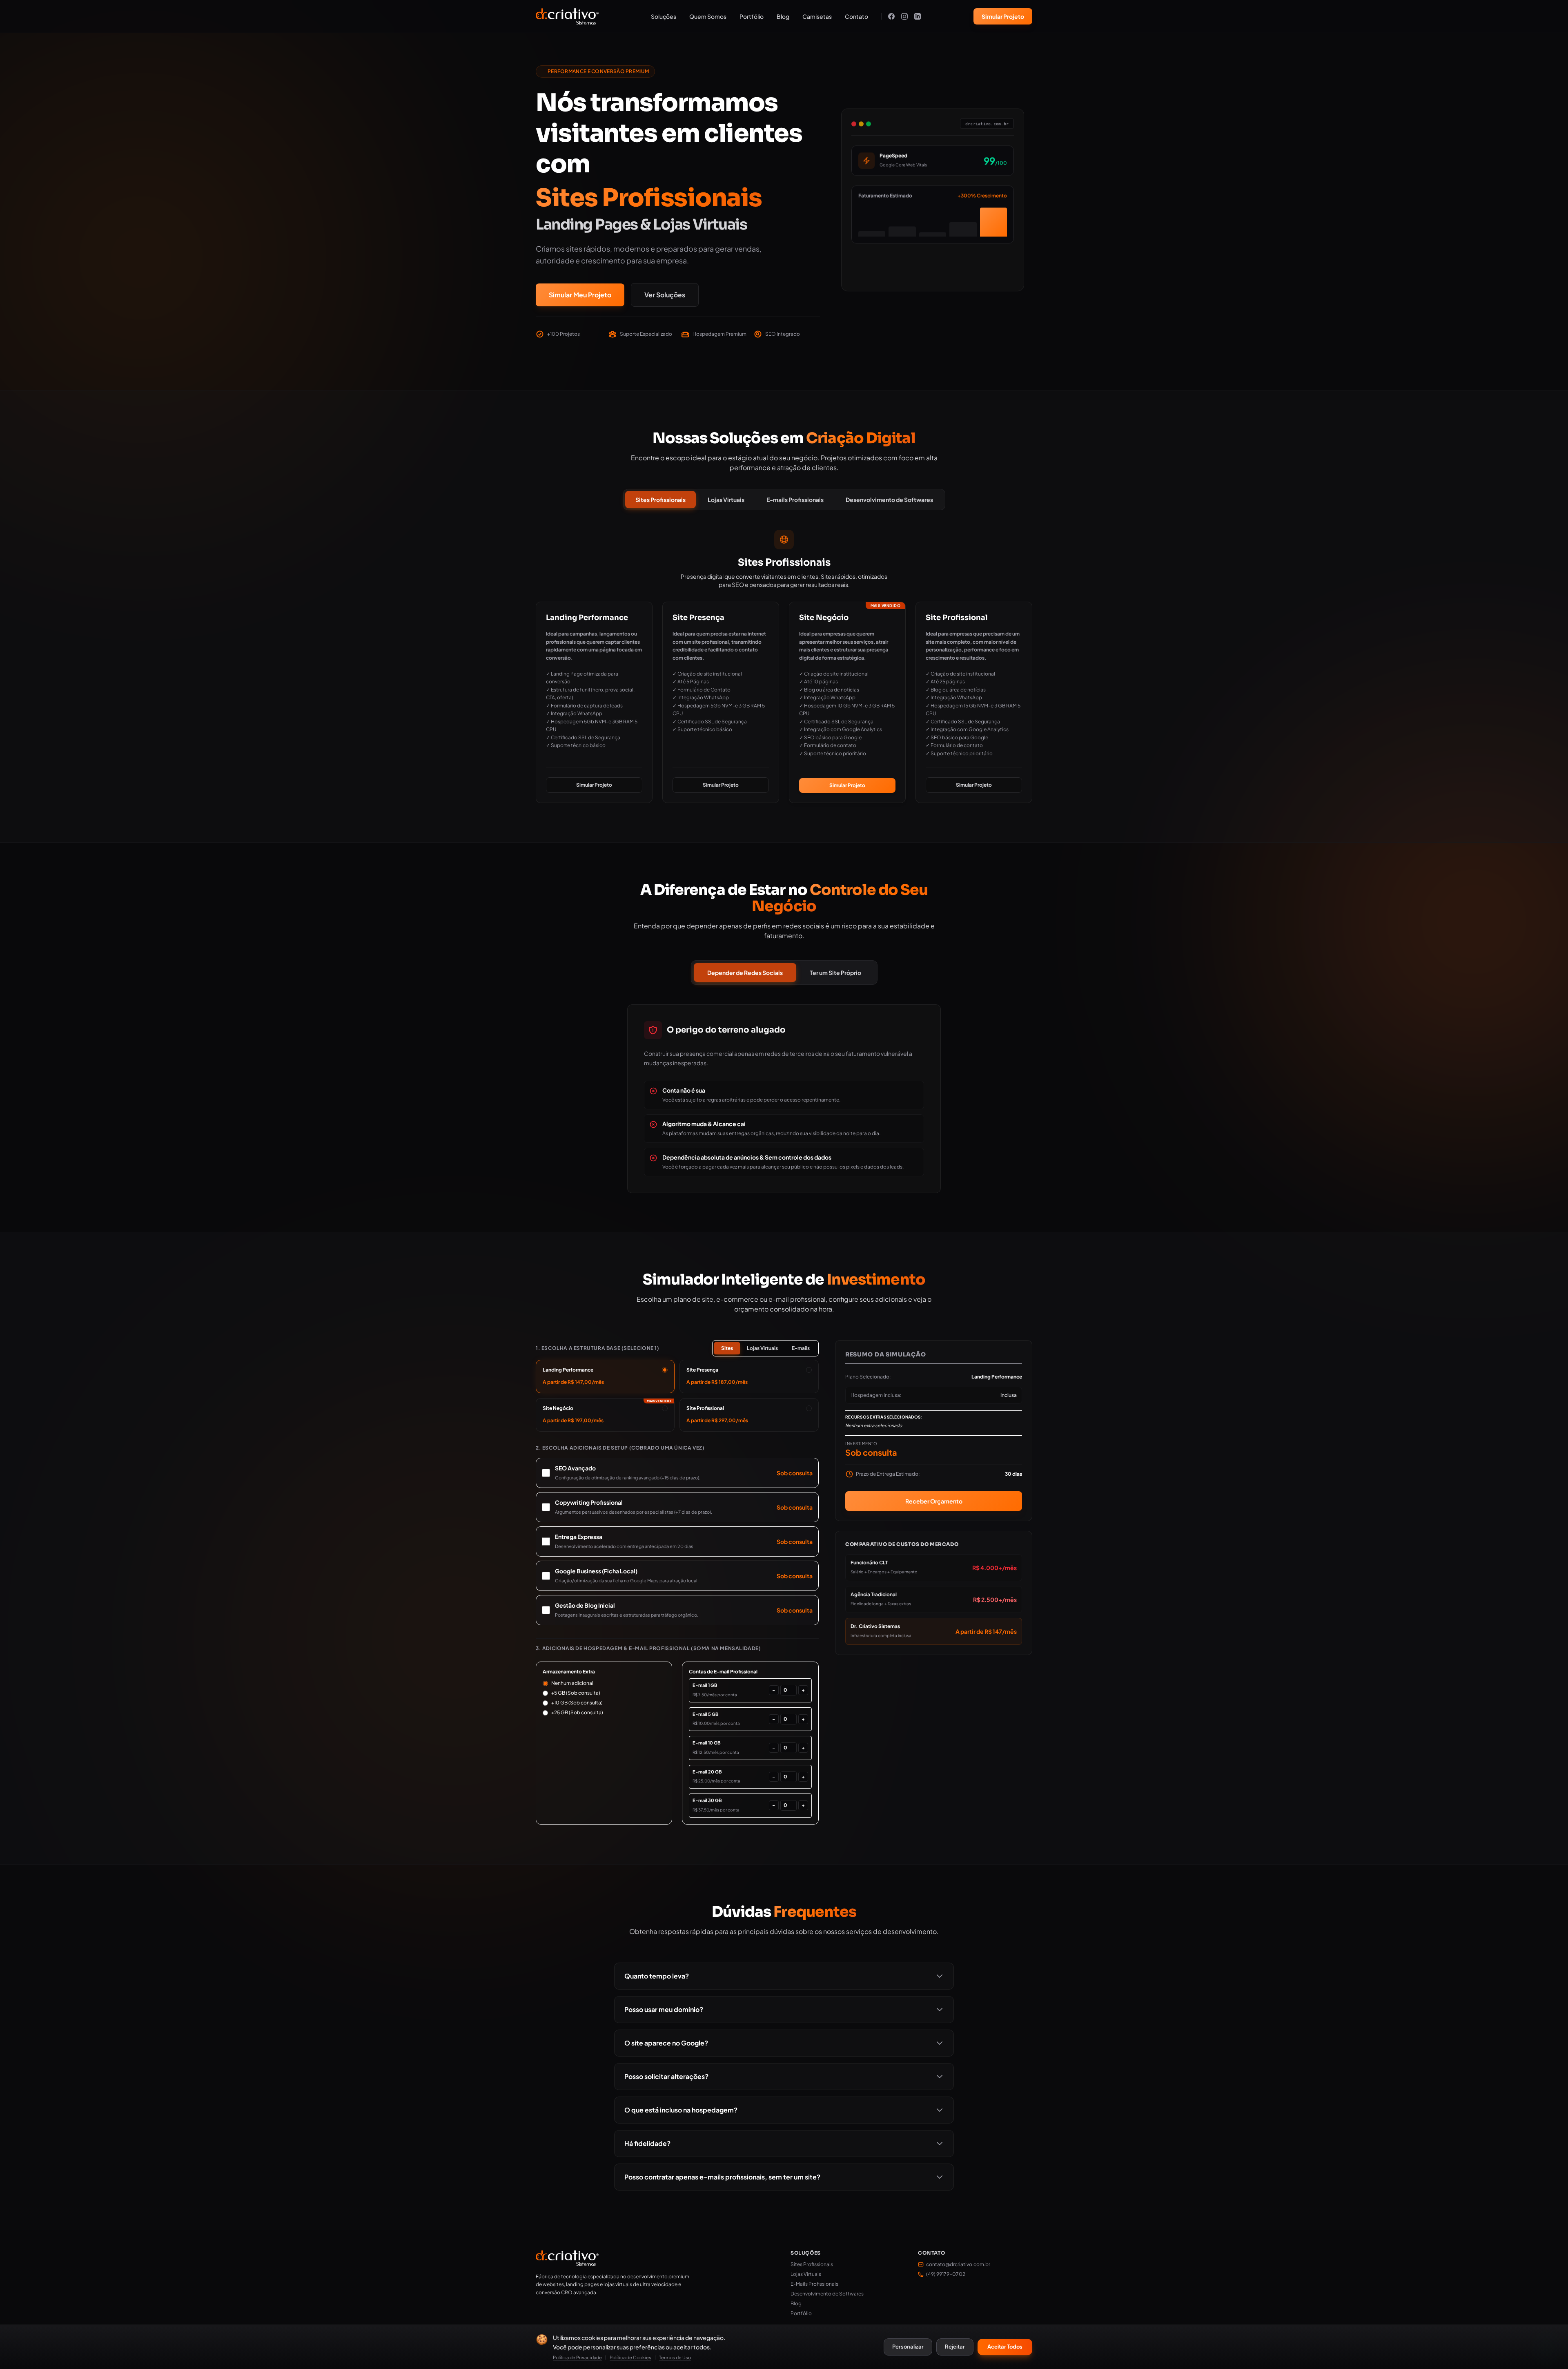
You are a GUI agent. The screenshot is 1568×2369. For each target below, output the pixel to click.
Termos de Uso (675, 2357)
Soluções (664, 16)
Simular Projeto (1003, 16)
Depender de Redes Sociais (745, 973)
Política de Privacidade (577, 2357)
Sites (727, 1348)
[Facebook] (891, 16)
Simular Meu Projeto (580, 295)
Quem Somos (708, 16)
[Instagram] (904, 16)
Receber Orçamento (933, 1501)
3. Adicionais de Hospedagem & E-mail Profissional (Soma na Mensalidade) (648, 1648)
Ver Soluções (665, 295)
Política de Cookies (630, 2357)
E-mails (801, 1348)
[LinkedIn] (918, 16)
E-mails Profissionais (795, 500)
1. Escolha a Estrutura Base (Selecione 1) (598, 1348)
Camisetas (817, 16)
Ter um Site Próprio (835, 973)
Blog (783, 16)
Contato (856, 16)
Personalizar (908, 2347)
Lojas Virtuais (726, 500)
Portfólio (752, 16)
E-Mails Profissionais (814, 2284)
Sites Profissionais (660, 500)
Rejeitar (955, 2347)
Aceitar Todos (1005, 2347)
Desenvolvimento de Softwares (889, 500)
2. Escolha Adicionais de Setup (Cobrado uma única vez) (620, 1448)
